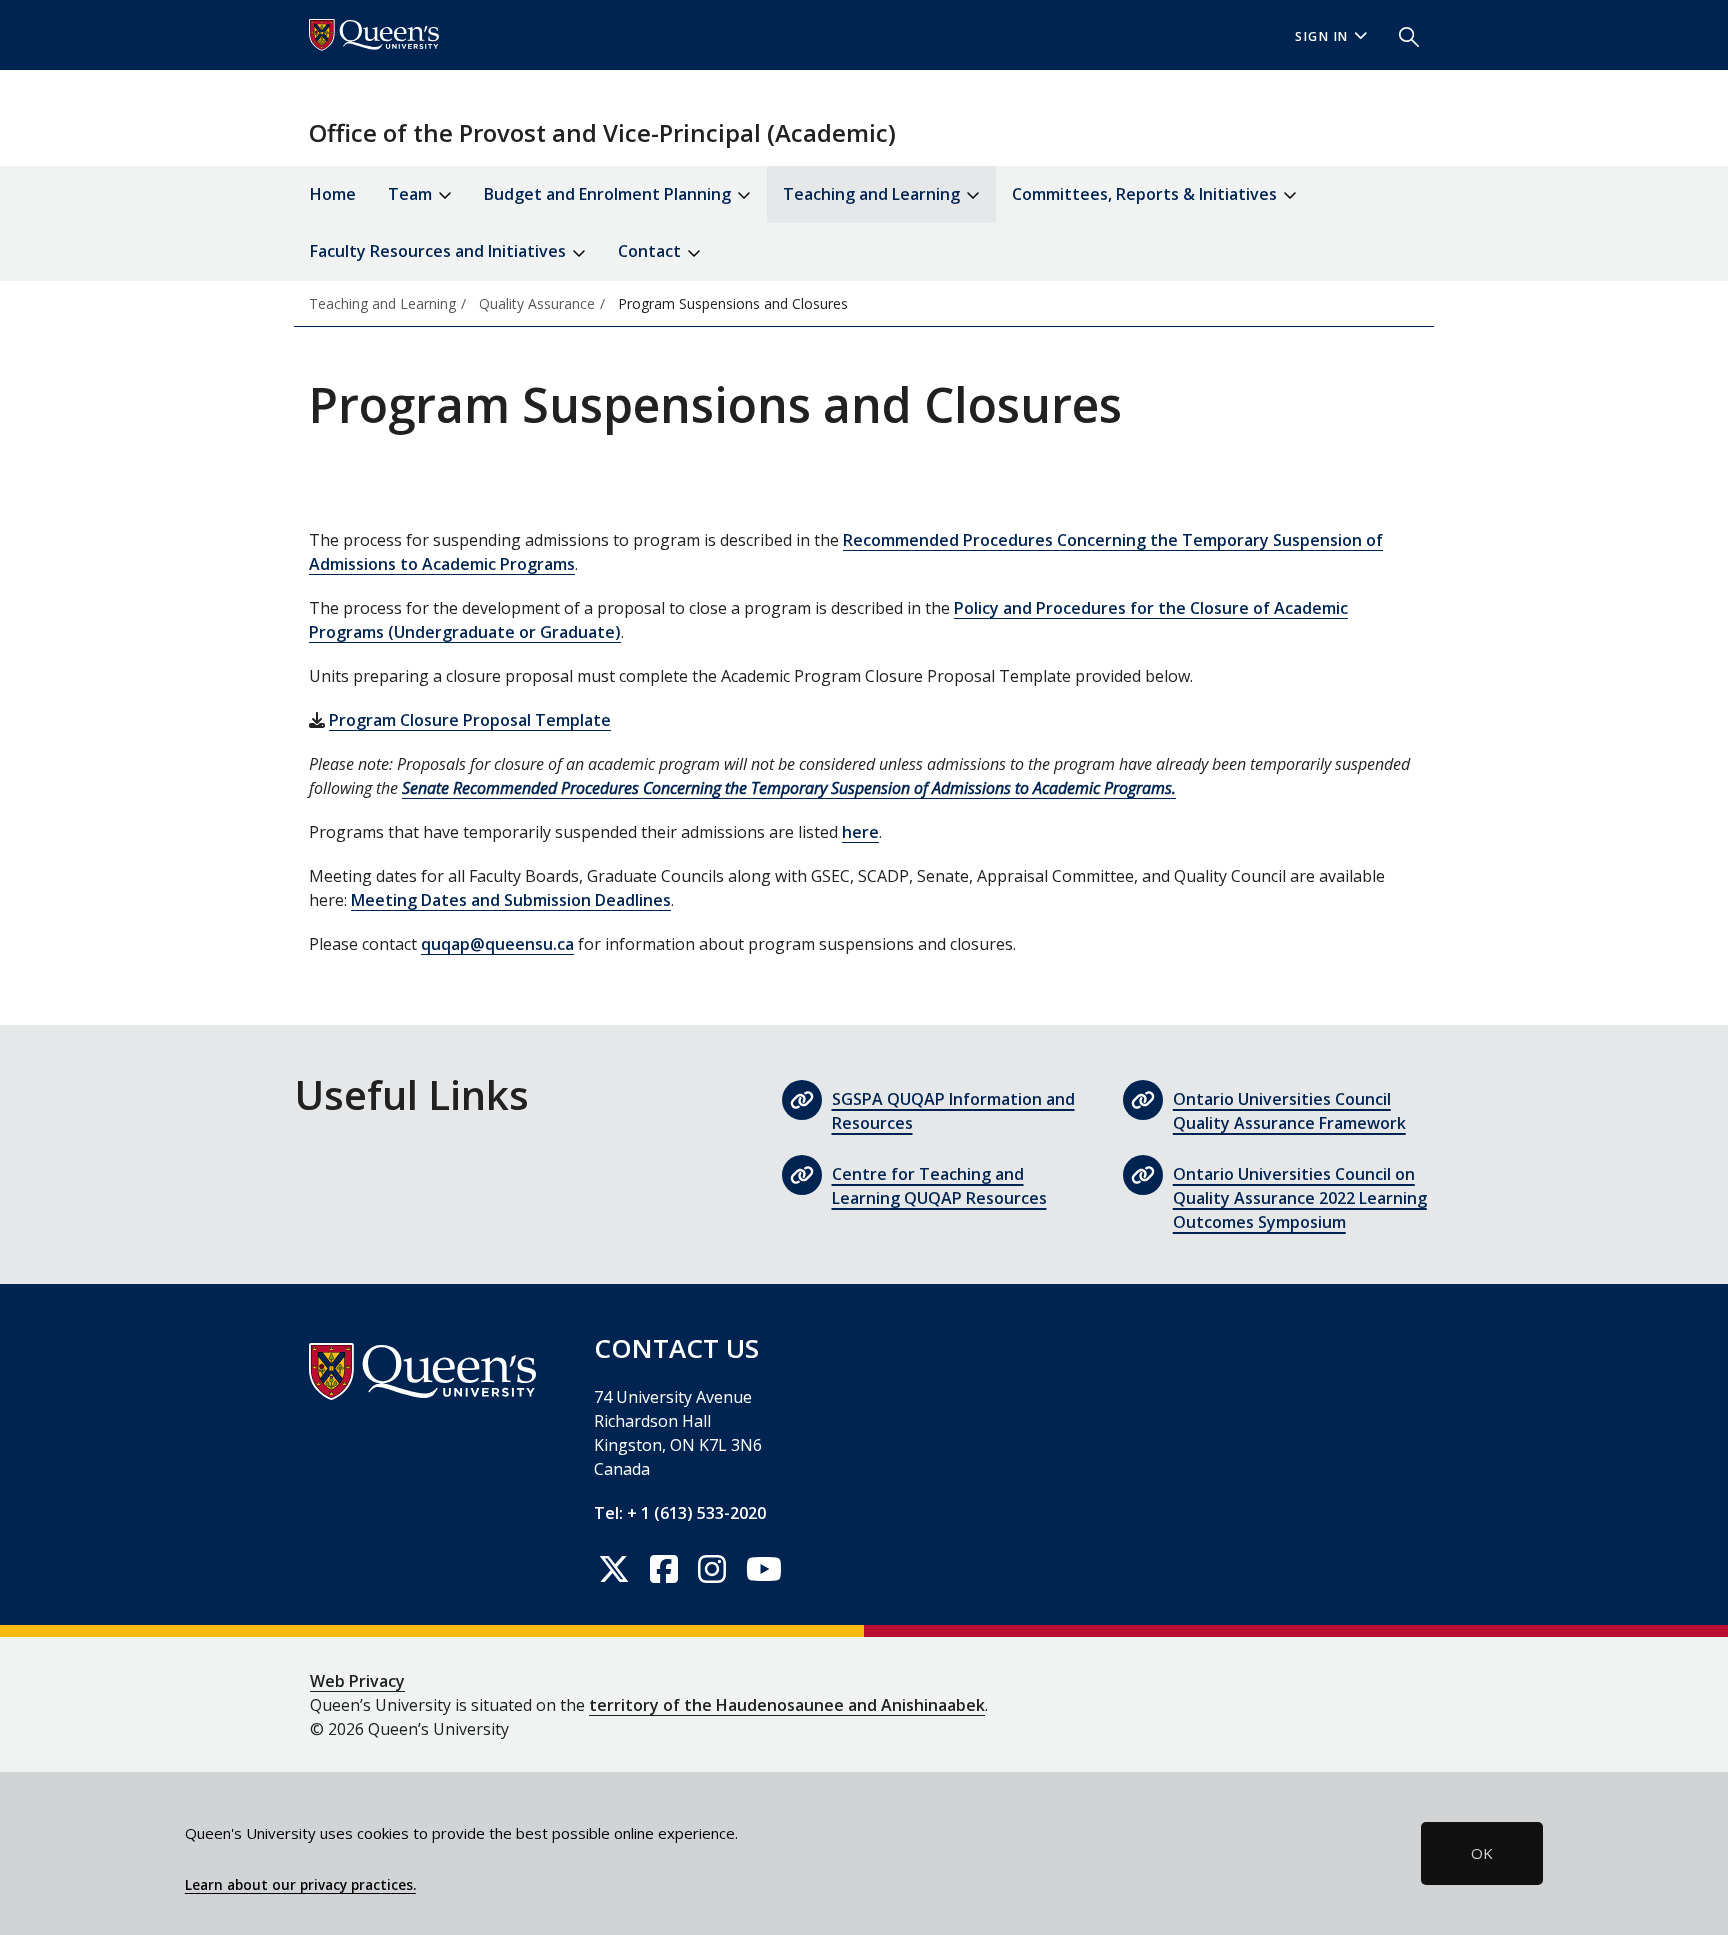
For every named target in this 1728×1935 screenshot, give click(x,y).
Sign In (1322, 36)
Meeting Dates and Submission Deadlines (511, 900)
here (860, 832)
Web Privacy (357, 1681)
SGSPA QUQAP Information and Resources (953, 1111)
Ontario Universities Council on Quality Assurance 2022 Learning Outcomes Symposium (1300, 1198)
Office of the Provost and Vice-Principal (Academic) (602, 132)
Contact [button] (651, 251)
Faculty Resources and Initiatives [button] (440, 251)
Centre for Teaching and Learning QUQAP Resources (939, 1186)
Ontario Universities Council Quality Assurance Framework (1289, 1111)
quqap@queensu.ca (497, 944)
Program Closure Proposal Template (470, 720)
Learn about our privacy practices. (300, 1885)
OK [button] (1482, 1853)
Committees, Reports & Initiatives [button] (1146, 194)
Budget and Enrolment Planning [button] (609, 194)
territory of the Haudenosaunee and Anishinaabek (787, 1705)
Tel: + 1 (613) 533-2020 (680, 1513)
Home (333, 194)
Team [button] (412, 194)
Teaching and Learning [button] (873, 194)
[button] (1401, 35)
